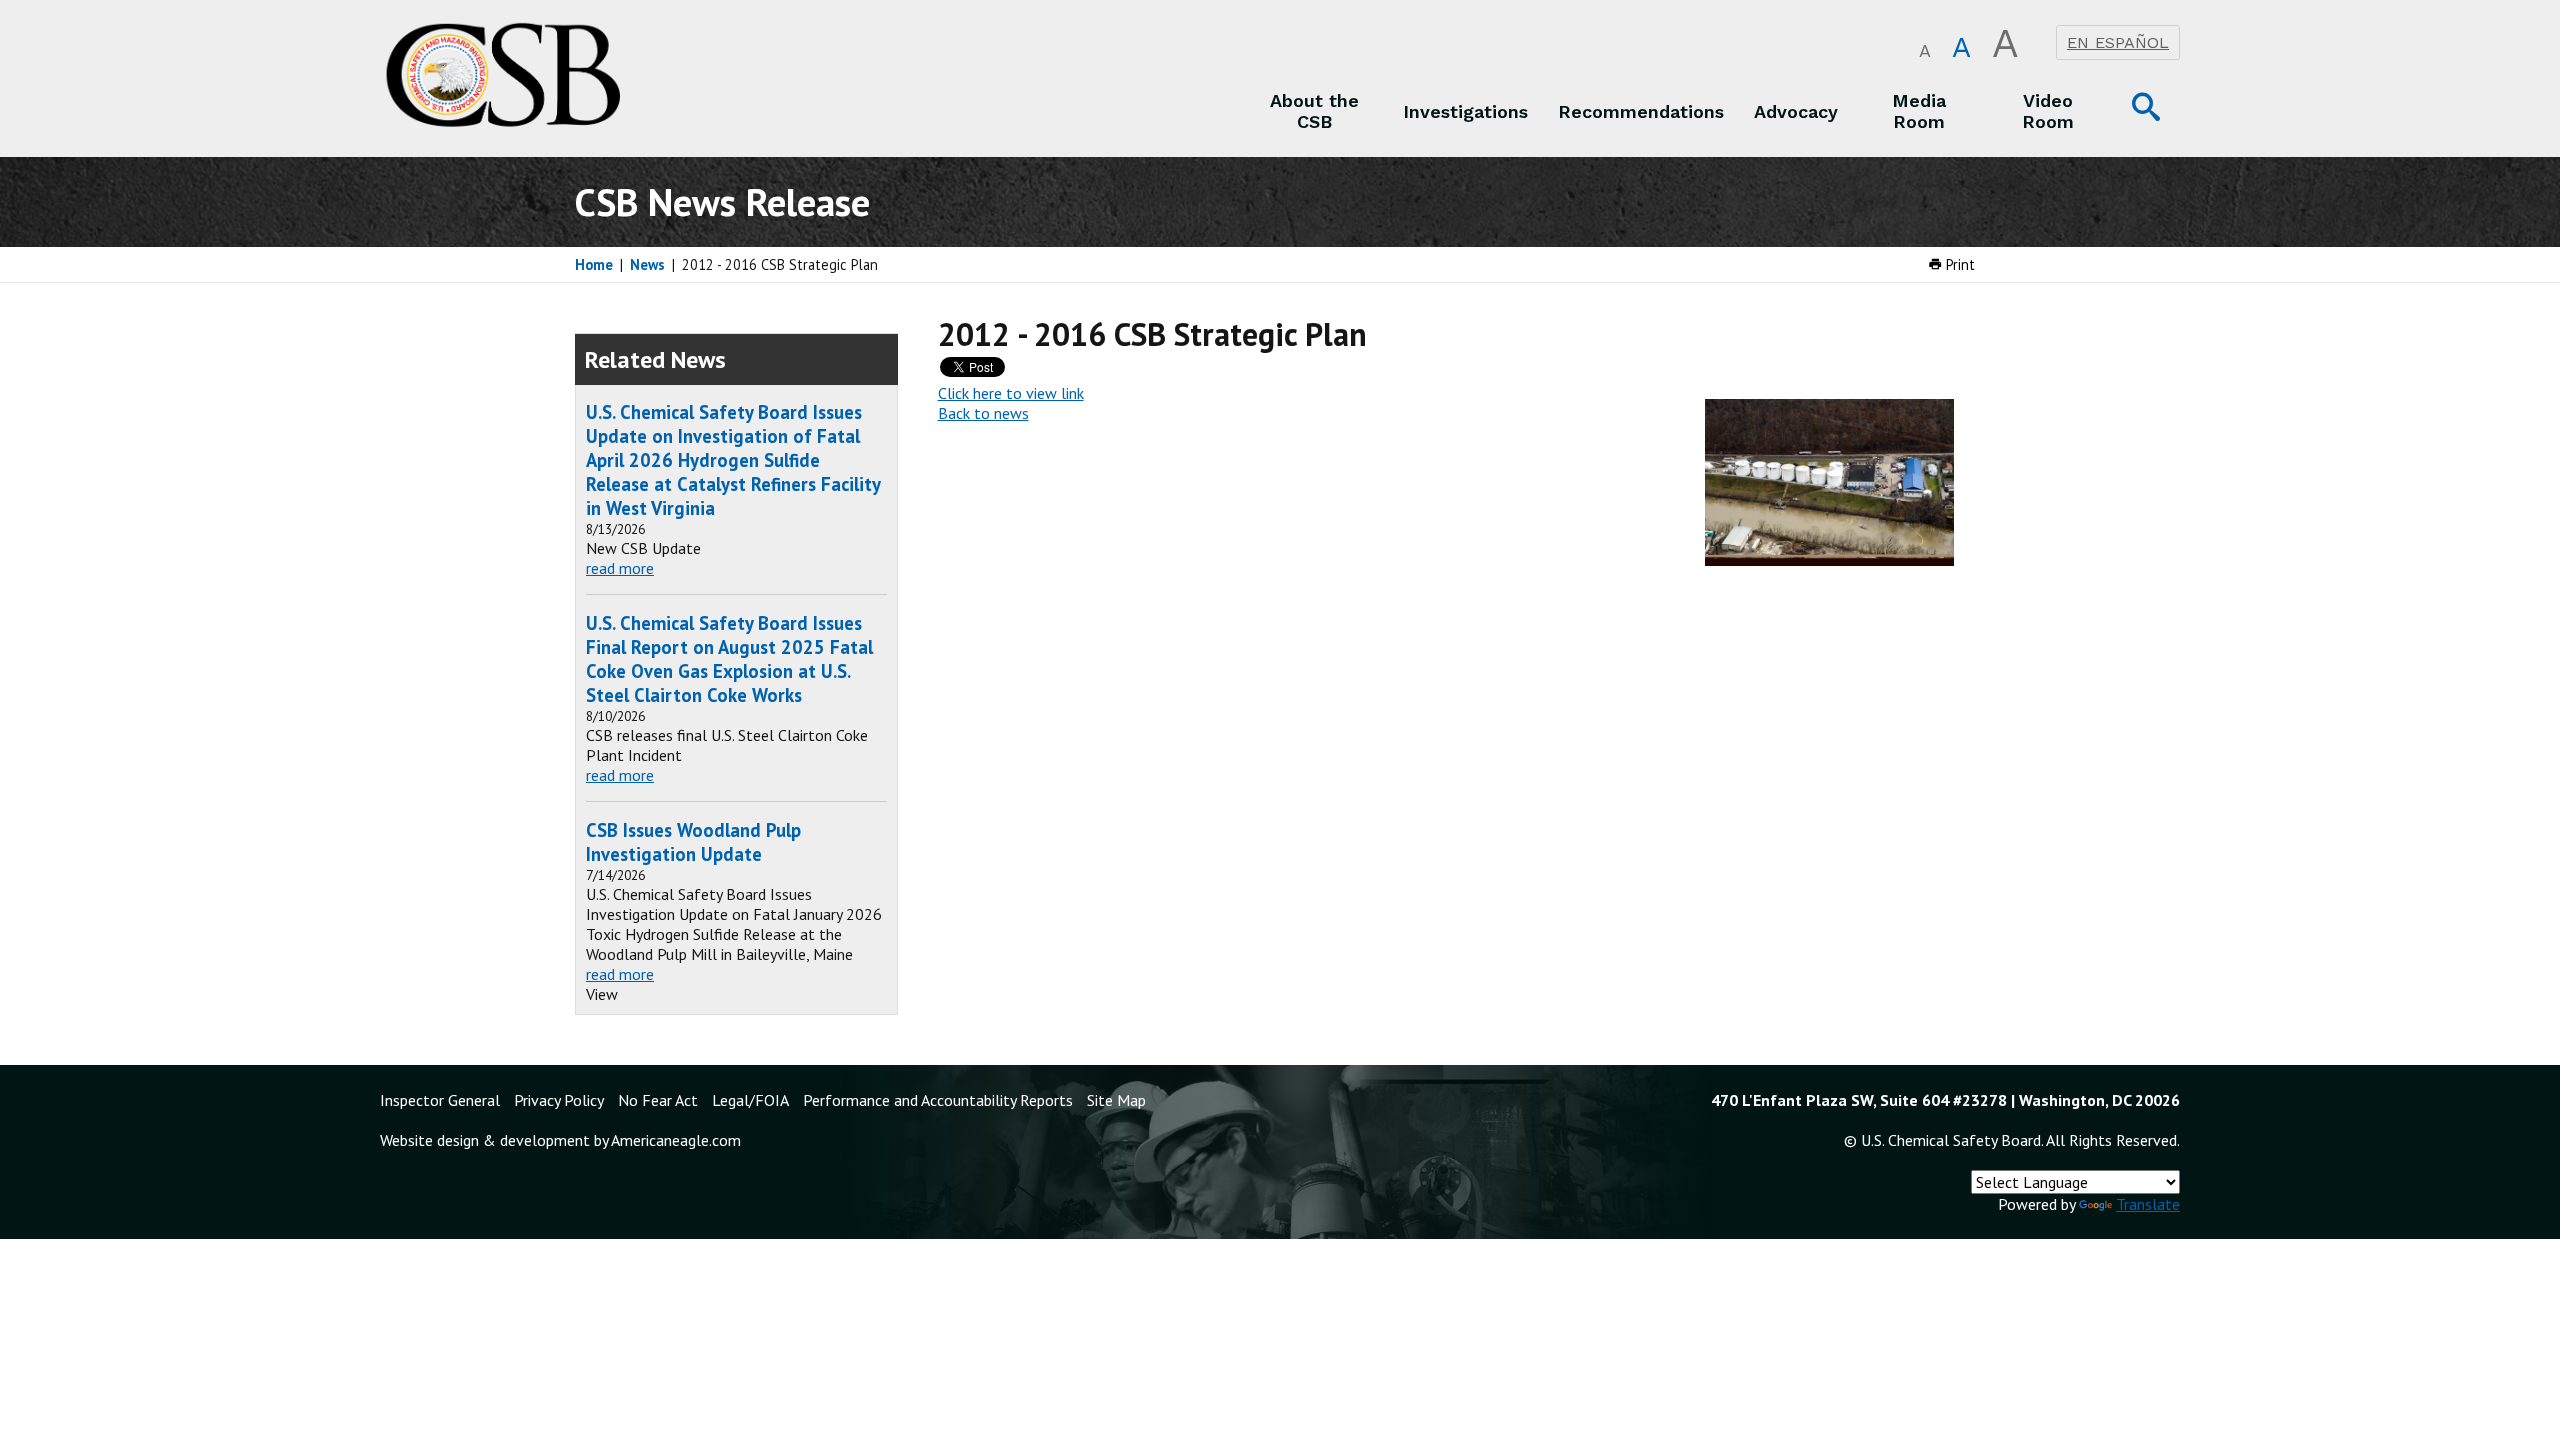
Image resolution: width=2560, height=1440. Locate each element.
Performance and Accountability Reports (938, 1100)
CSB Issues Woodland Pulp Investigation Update (693, 842)
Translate (2148, 1204)
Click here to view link (1011, 393)
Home (594, 264)
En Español (2118, 42)
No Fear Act (658, 1100)
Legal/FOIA (750, 1100)
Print (1958, 264)
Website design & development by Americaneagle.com (560, 1140)
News (647, 264)
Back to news (983, 413)
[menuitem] (1315, 111)
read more (620, 568)
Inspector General (440, 1100)
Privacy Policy (559, 1100)
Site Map (1116, 1100)
